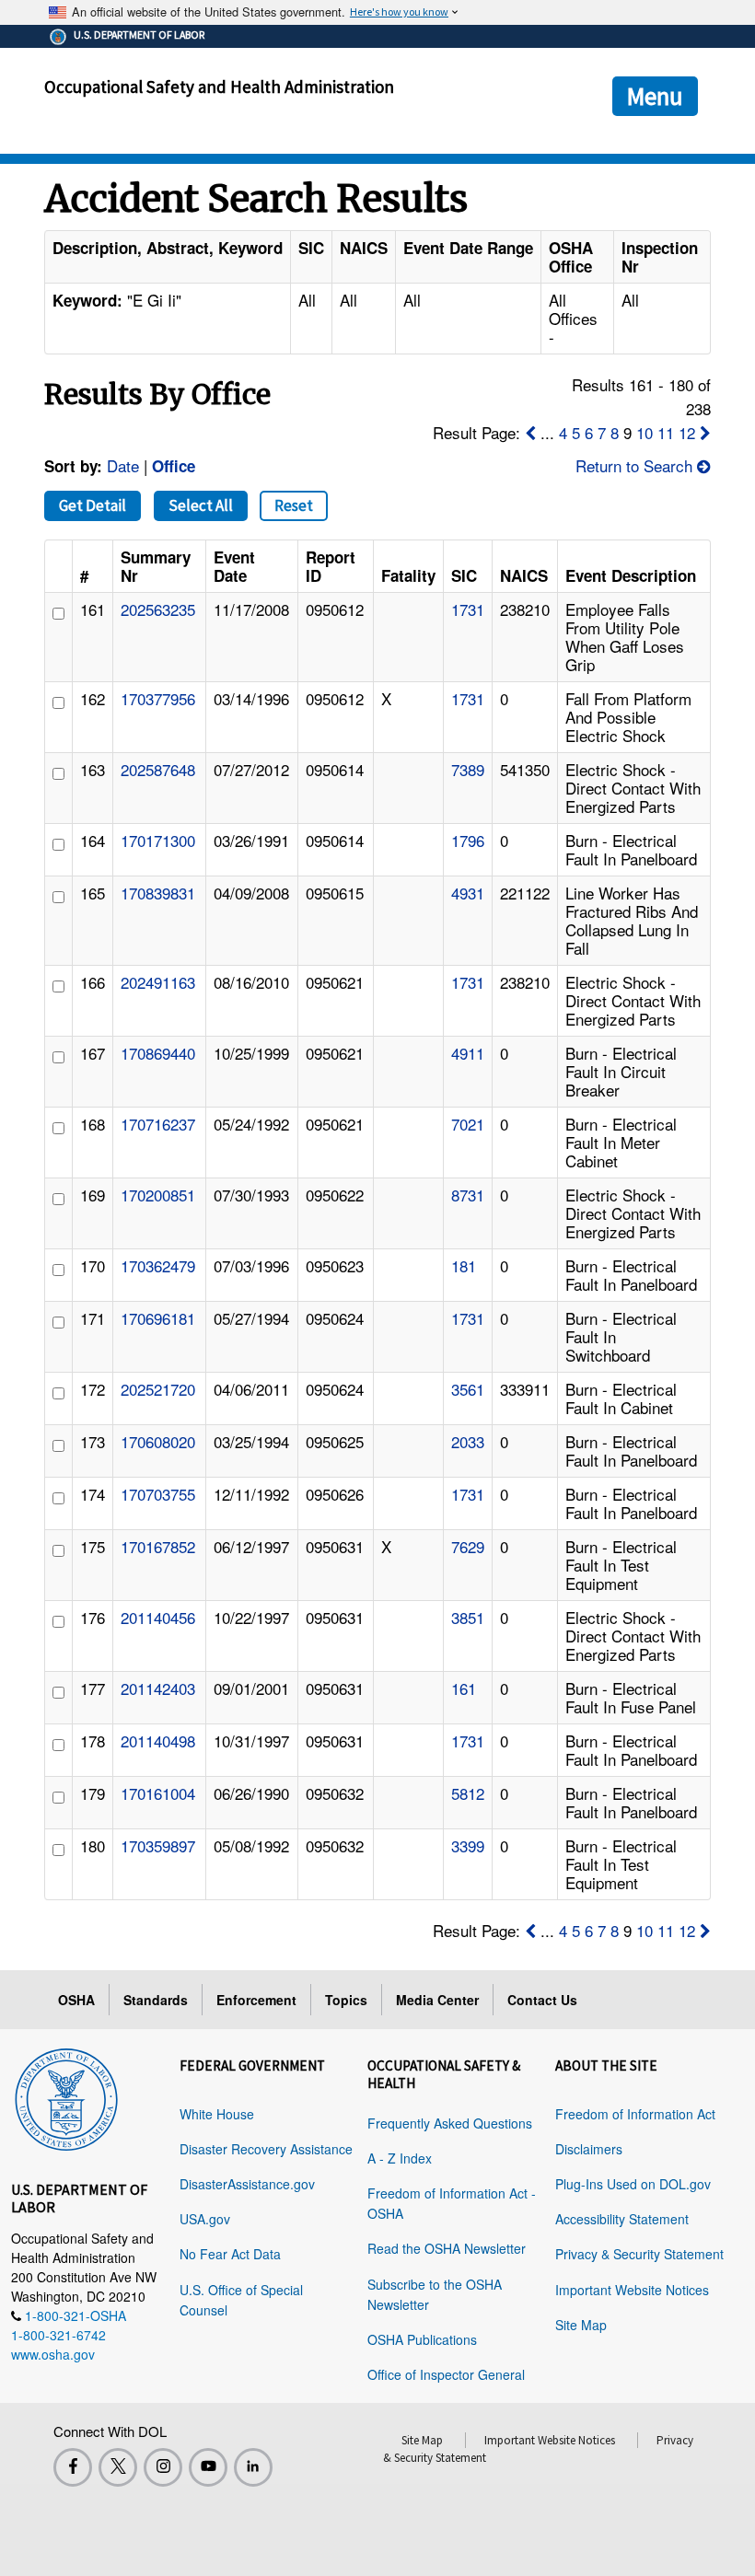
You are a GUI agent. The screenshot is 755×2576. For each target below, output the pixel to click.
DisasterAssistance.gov (247, 2184)
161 (464, 1688)
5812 (468, 1793)
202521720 (158, 1389)
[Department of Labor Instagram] (163, 2467)
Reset (294, 505)
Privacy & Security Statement (639, 2254)
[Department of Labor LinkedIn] (253, 2467)
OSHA (76, 2000)
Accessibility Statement (622, 2219)
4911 (468, 1053)
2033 (468, 1441)
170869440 (158, 1053)
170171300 (158, 840)
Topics (346, 2000)
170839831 (158, 893)
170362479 (158, 1265)
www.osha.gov (53, 2354)
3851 (468, 1617)
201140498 (158, 1741)
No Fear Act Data (230, 2254)
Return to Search (636, 465)
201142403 (158, 1688)
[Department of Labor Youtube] (208, 2467)
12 (687, 432)
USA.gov (205, 2219)
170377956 (158, 698)
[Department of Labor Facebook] (73, 2467)
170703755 (158, 1494)
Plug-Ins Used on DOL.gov (633, 2184)
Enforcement (256, 2000)
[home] (66, 2096)
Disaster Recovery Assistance (266, 2149)
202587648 (158, 769)
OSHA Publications (422, 2339)
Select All (201, 505)
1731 (468, 609)
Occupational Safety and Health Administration (219, 87)
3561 (468, 1389)
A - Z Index (400, 2158)
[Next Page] (705, 432)
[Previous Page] (530, 432)
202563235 (158, 609)
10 (645, 432)
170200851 (158, 1195)
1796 (468, 840)
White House (217, 2114)
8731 (468, 1195)
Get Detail (93, 505)
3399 (468, 1845)
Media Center (437, 2000)
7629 (468, 1546)
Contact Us (542, 2000)
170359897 (158, 1845)
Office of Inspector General (446, 2374)
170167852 (158, 1546)
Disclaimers (589, 2149)
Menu (655, 96)
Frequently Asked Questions (450, 2123)
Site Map (581, 2325)
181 (464, 1265)
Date (123, 465)
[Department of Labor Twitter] (118, 2467)
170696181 (158, 1318)
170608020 (158, 1441)
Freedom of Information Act (635, 2114)
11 (666, 432)
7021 (468, 1124)
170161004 (158, 1793)
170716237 (158, 1124)
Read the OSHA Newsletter (447, 2248)
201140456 (158, 1617)
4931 (468, 893)
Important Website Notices (632, 2290)
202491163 (158, 982)
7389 (468, 769)
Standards (156, 2000)
